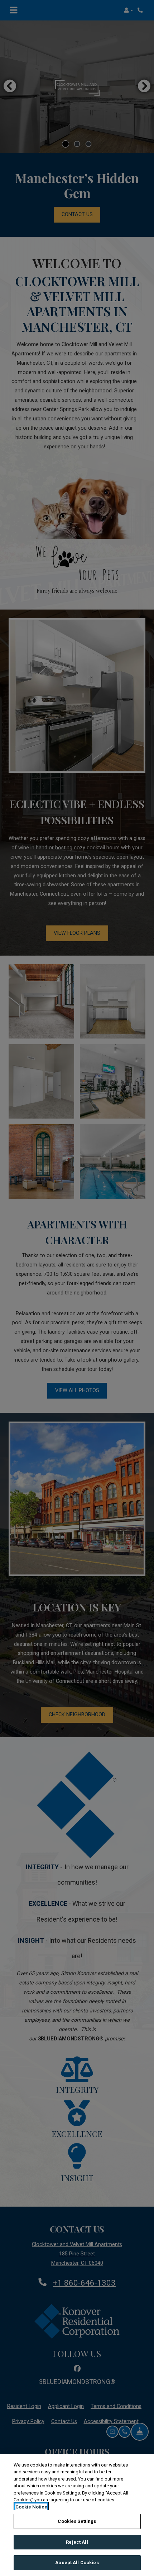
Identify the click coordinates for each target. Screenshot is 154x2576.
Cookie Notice (31, 2507)
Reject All (77, 2542)
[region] (77, 2515)
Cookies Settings (77, 2521)
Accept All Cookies (77, 2563)
